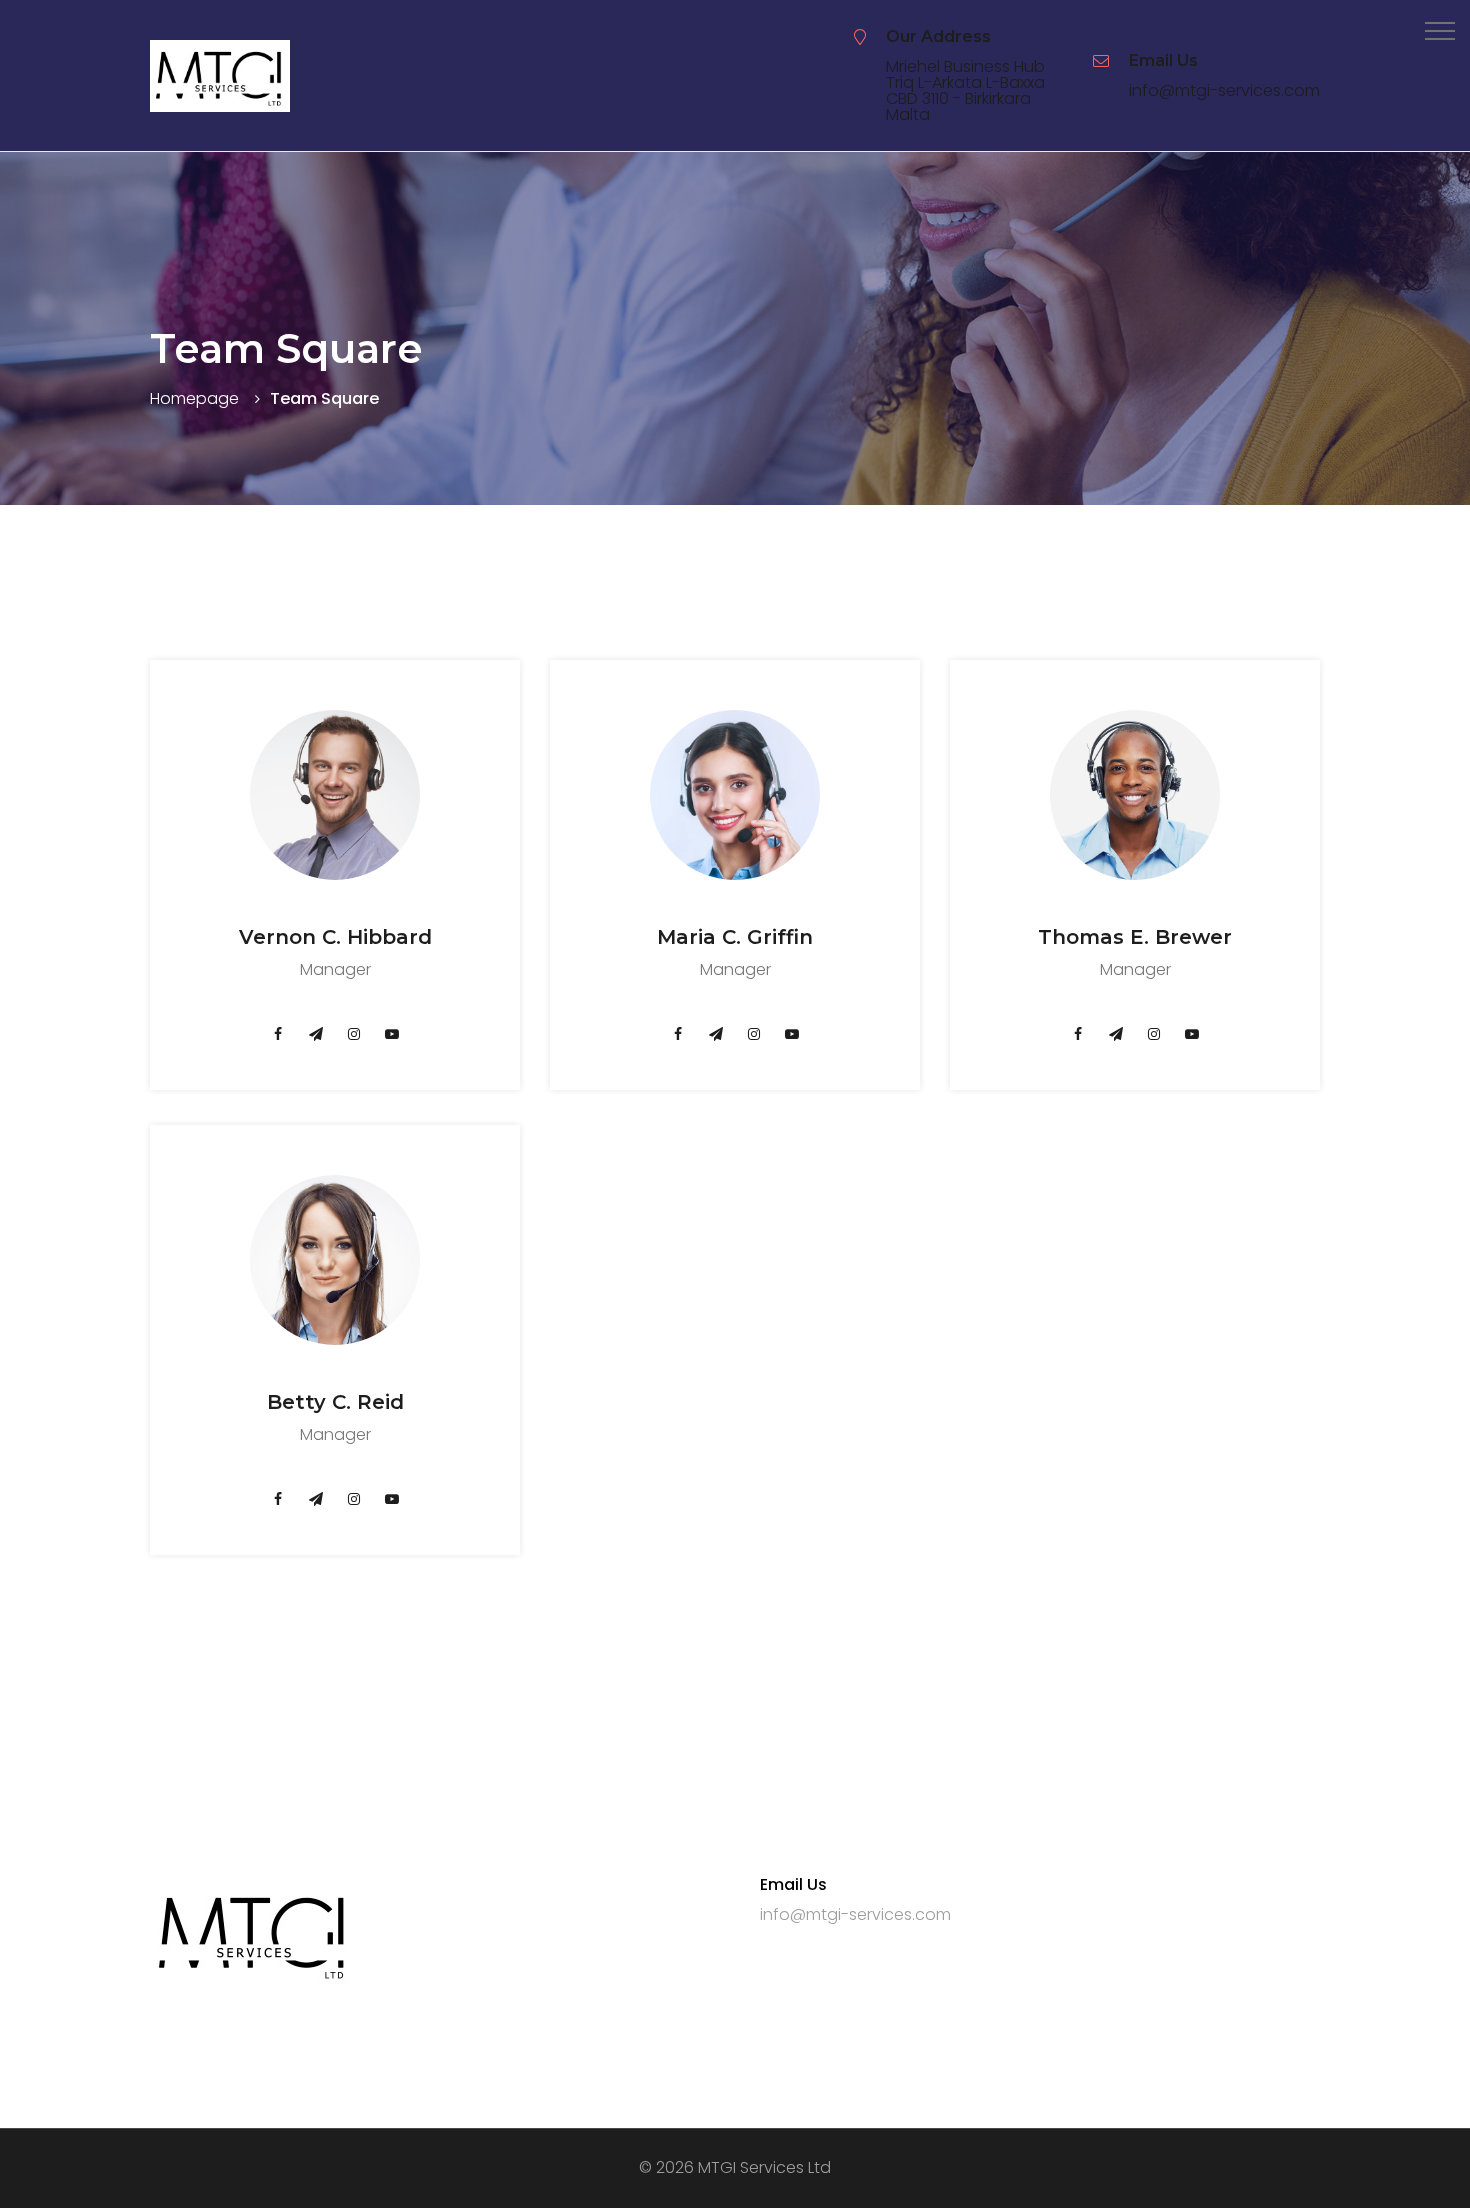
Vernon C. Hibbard (335, 937)
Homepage (194, 398)
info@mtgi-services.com (1224, 90)
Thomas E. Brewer (1135, 937)
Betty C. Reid (335, 1402)
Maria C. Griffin (735, 937)
